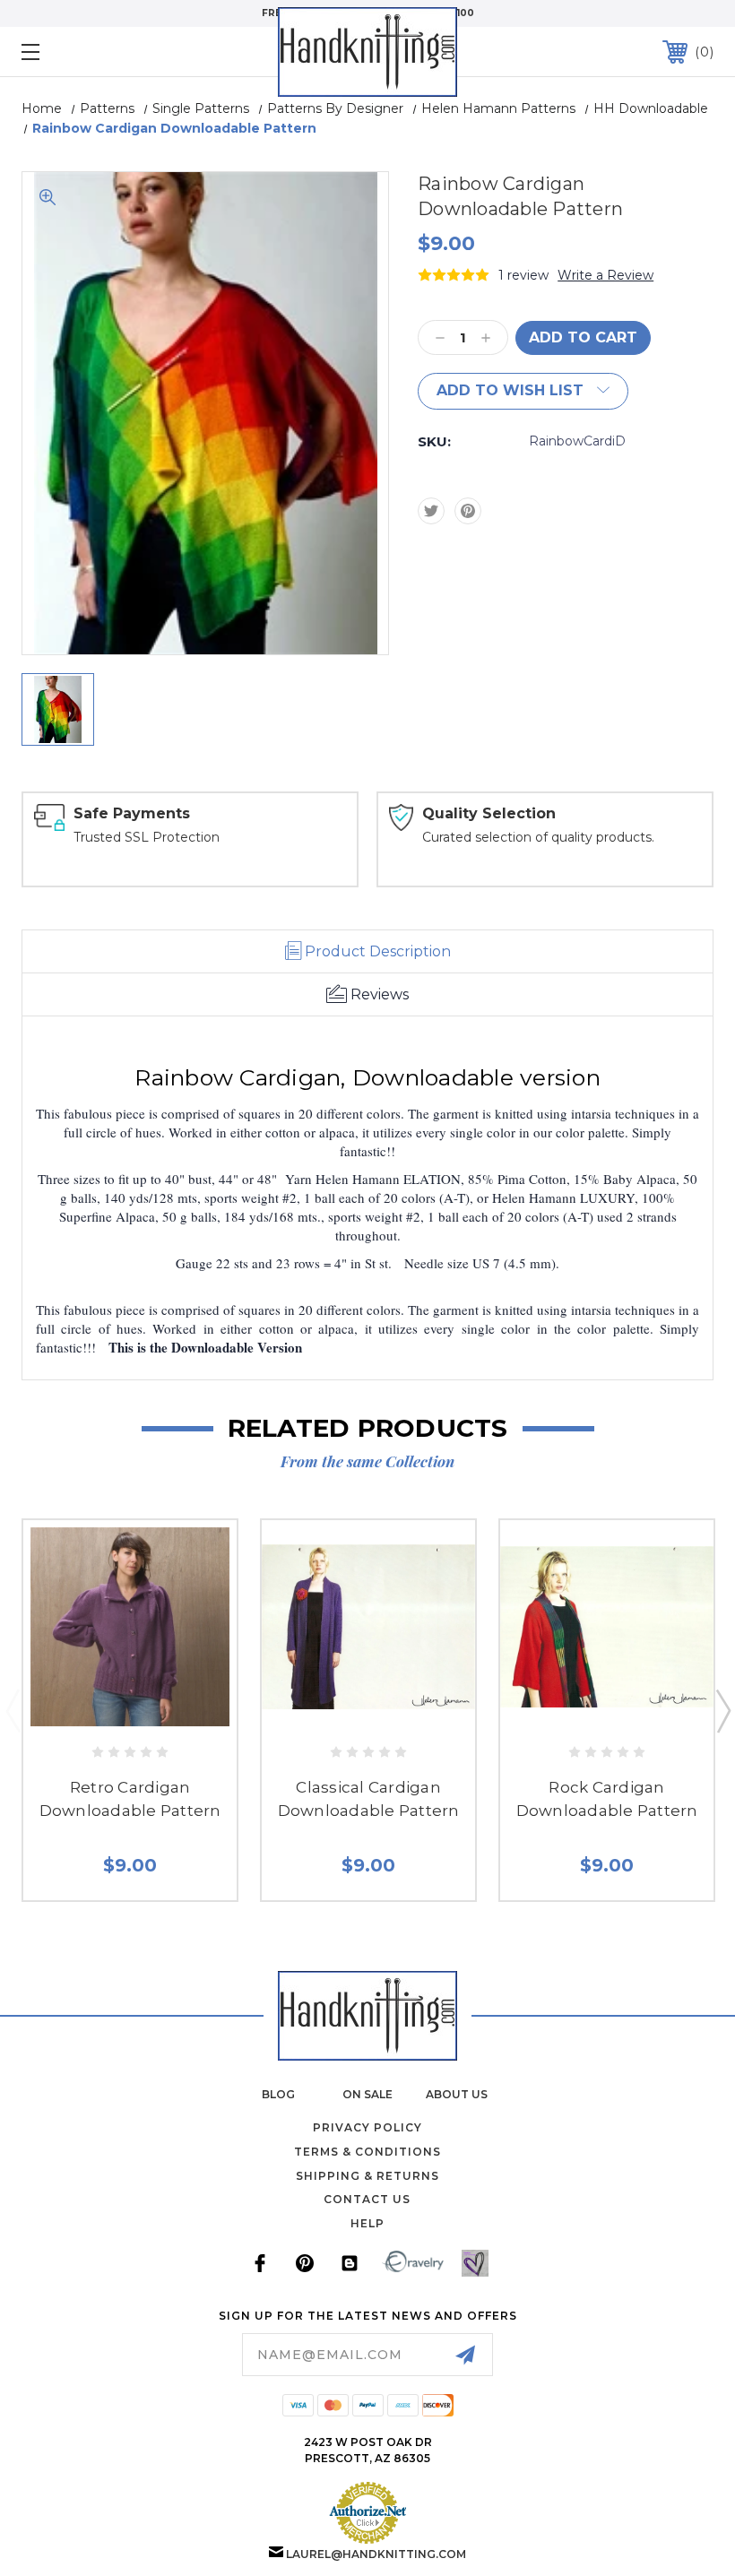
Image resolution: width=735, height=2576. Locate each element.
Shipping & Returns (367, 2176)
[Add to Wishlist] (148, 1712)
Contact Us (367, 2199)
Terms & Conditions (367, 2152)
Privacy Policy (367, 2127)
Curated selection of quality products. (538, 837)
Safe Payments (132, 813)
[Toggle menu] (91, 52)
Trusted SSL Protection (147, 837)
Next (722, 1710)
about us (457, 2094)
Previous (13, 1710)
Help (367, 2223)
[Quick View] (111, 1712)
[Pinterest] (468, 511)
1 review (523, 275)
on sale (367, 2094)
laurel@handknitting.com (376, 2554)
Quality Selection (489, 813)
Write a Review (605, 275)
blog (278, 2094)
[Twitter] (431, 511)
